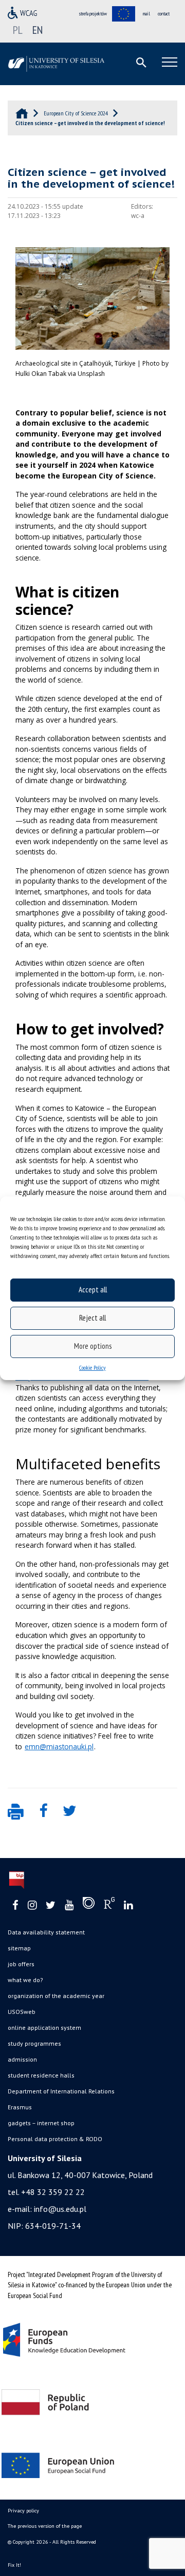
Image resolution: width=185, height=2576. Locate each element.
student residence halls (41, 2075)
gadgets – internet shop (41, 2123)
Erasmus (20, 2107)
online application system (44, 2028)
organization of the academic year (56, 1996)
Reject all (92, 1318)
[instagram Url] (32, 1905)
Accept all (93, 1290)
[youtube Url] (69, 1905)
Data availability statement (46, 1932)
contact (164, 14)
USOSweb (22, 2012)
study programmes (34, 2043)
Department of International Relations (61, 2091)
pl (18, 30)
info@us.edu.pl (60, 2209)
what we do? (25, 1980)
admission (22, 2059)
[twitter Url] (51, 1905)
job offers (21, 1964)
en (38, 30)
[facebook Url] (15, 1905)
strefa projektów (93, 14)
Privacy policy (23, 2511)
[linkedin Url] (128, 1905)
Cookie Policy (92, 1367)
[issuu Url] (89, 1905)
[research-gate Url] (109, 1905)
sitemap (19, 1948)
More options (93, 1346)
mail (146, 14)
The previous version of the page (45, 2526)
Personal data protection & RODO (55, 2139)
